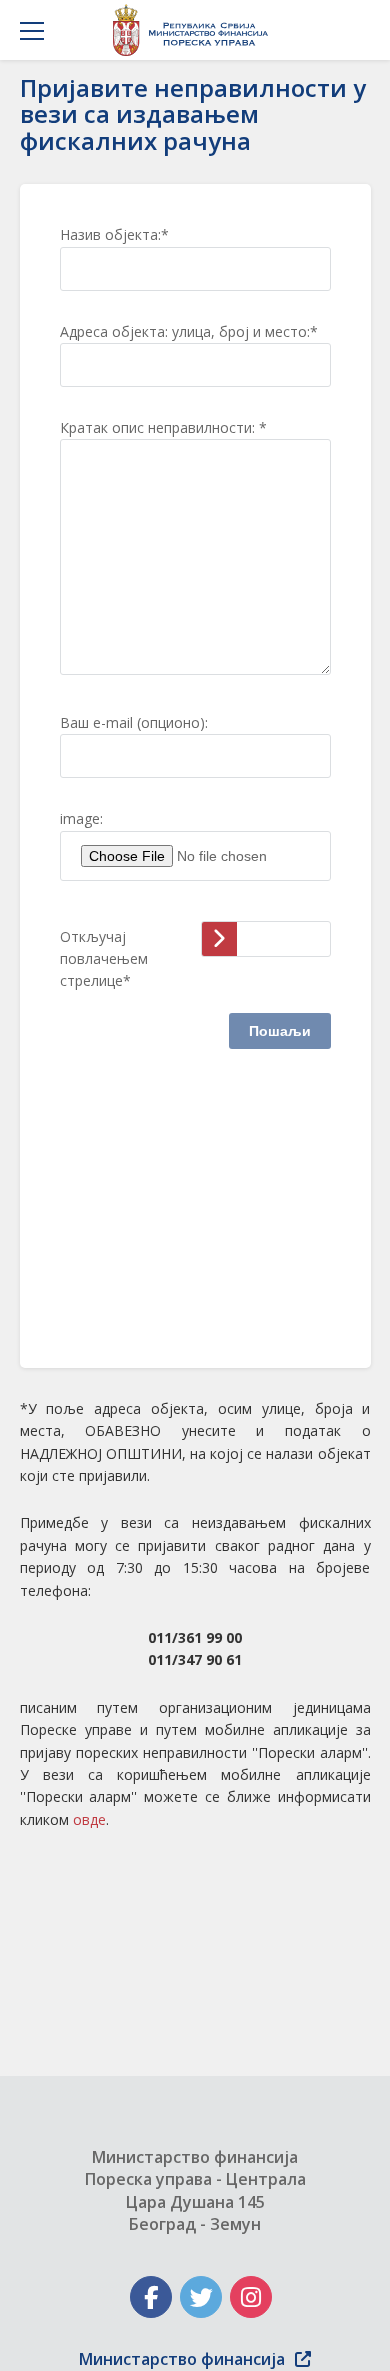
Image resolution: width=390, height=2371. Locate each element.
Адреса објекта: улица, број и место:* (189, 331)
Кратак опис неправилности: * (163, 427)
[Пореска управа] (195, 30)
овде (89, 1819)
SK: (69, 1306)
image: (81, 818)
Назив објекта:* (114, 234)
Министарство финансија (182, 2359)
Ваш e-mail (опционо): (134, 722)
